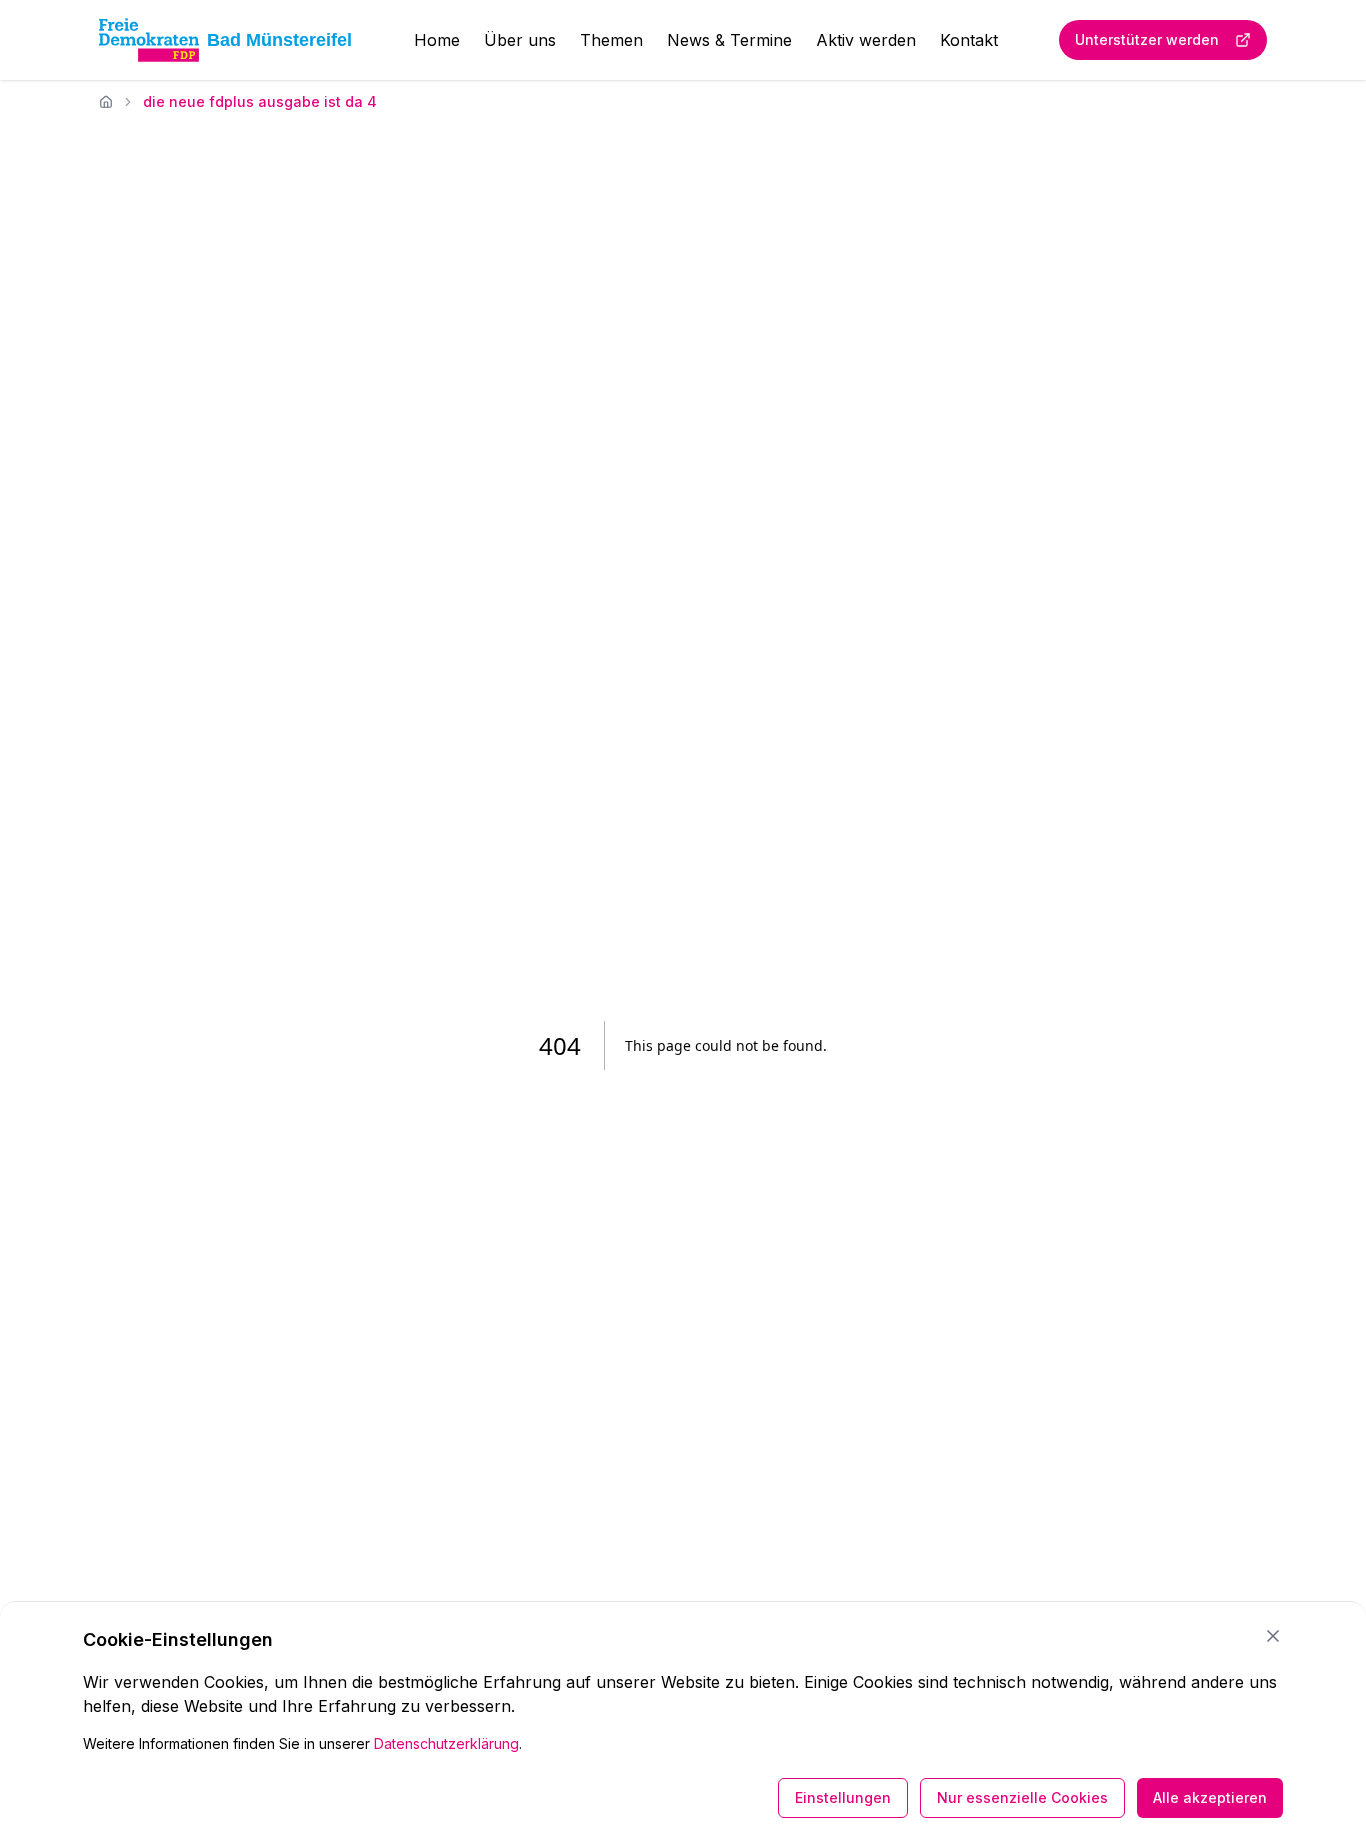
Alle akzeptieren (1210, 1797)
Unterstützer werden (1147, 39)
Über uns (520, 40)
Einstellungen (843, 1797)
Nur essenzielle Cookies (1022, 1797)
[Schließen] (1273, 1636)
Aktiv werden (866, 40)
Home (437, 40)
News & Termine (729, 40)
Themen (611, 40)
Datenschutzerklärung (446, 1743)
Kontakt (969, 40)
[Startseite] (106, 102)
